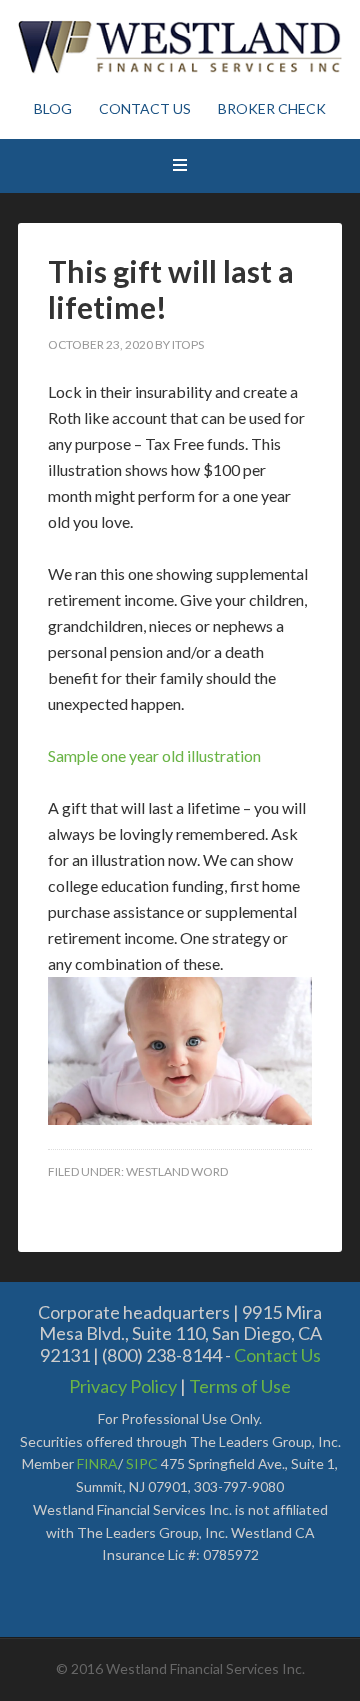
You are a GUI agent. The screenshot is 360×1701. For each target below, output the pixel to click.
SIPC (142, 1463)
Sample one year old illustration (154, 755)
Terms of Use (240, 1386)
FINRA (97, 1463)
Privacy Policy (123, 1386)
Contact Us (277, 1355)
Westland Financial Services (180, 50)
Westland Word (177, 1171)
